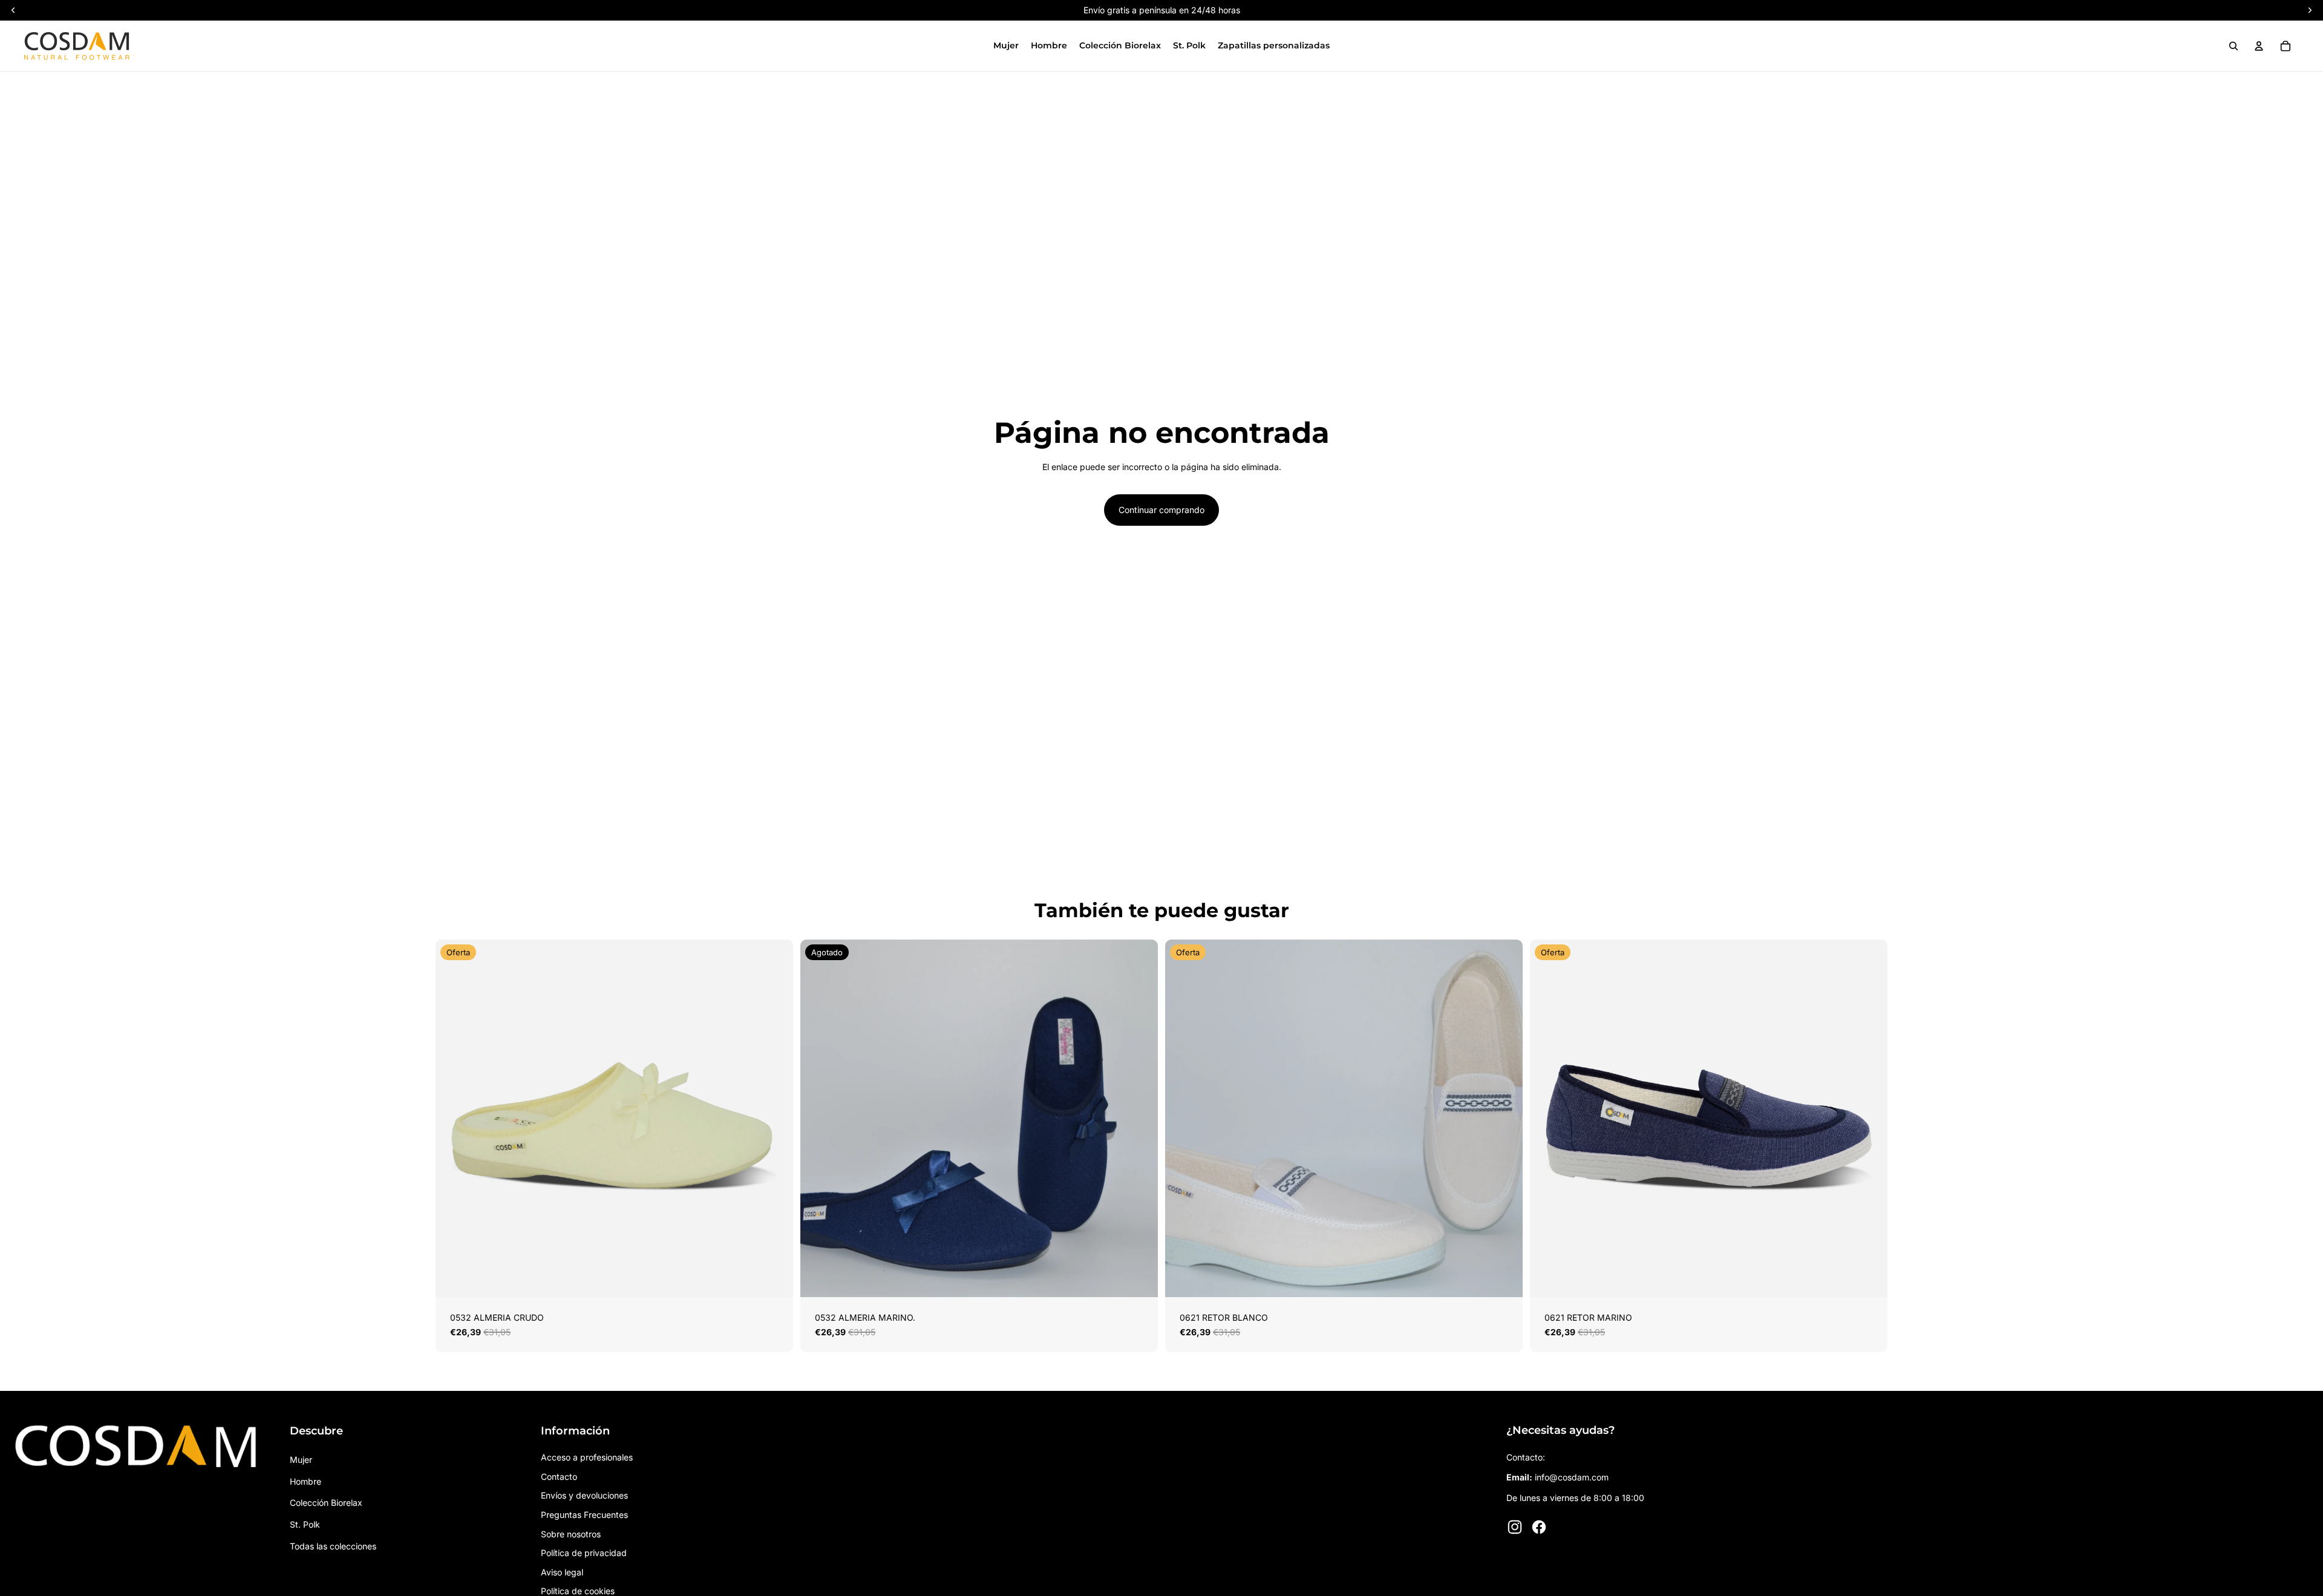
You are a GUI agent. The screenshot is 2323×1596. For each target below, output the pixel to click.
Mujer (301, 1460)
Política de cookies (578, 1591)
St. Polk (305, 1524)
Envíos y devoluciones (584, 1495)
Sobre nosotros (571, 1534)
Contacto (559, 1477)
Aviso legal (562, 1572)
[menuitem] (1006, 46)
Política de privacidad (584, 1553)
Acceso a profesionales (587, 1457)
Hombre (305, 1481)
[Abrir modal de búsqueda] (2233, 46)
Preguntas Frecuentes (584, 1515)
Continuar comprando (1161, 510)
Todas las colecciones (333, 1546)
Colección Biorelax (326, 1503)
